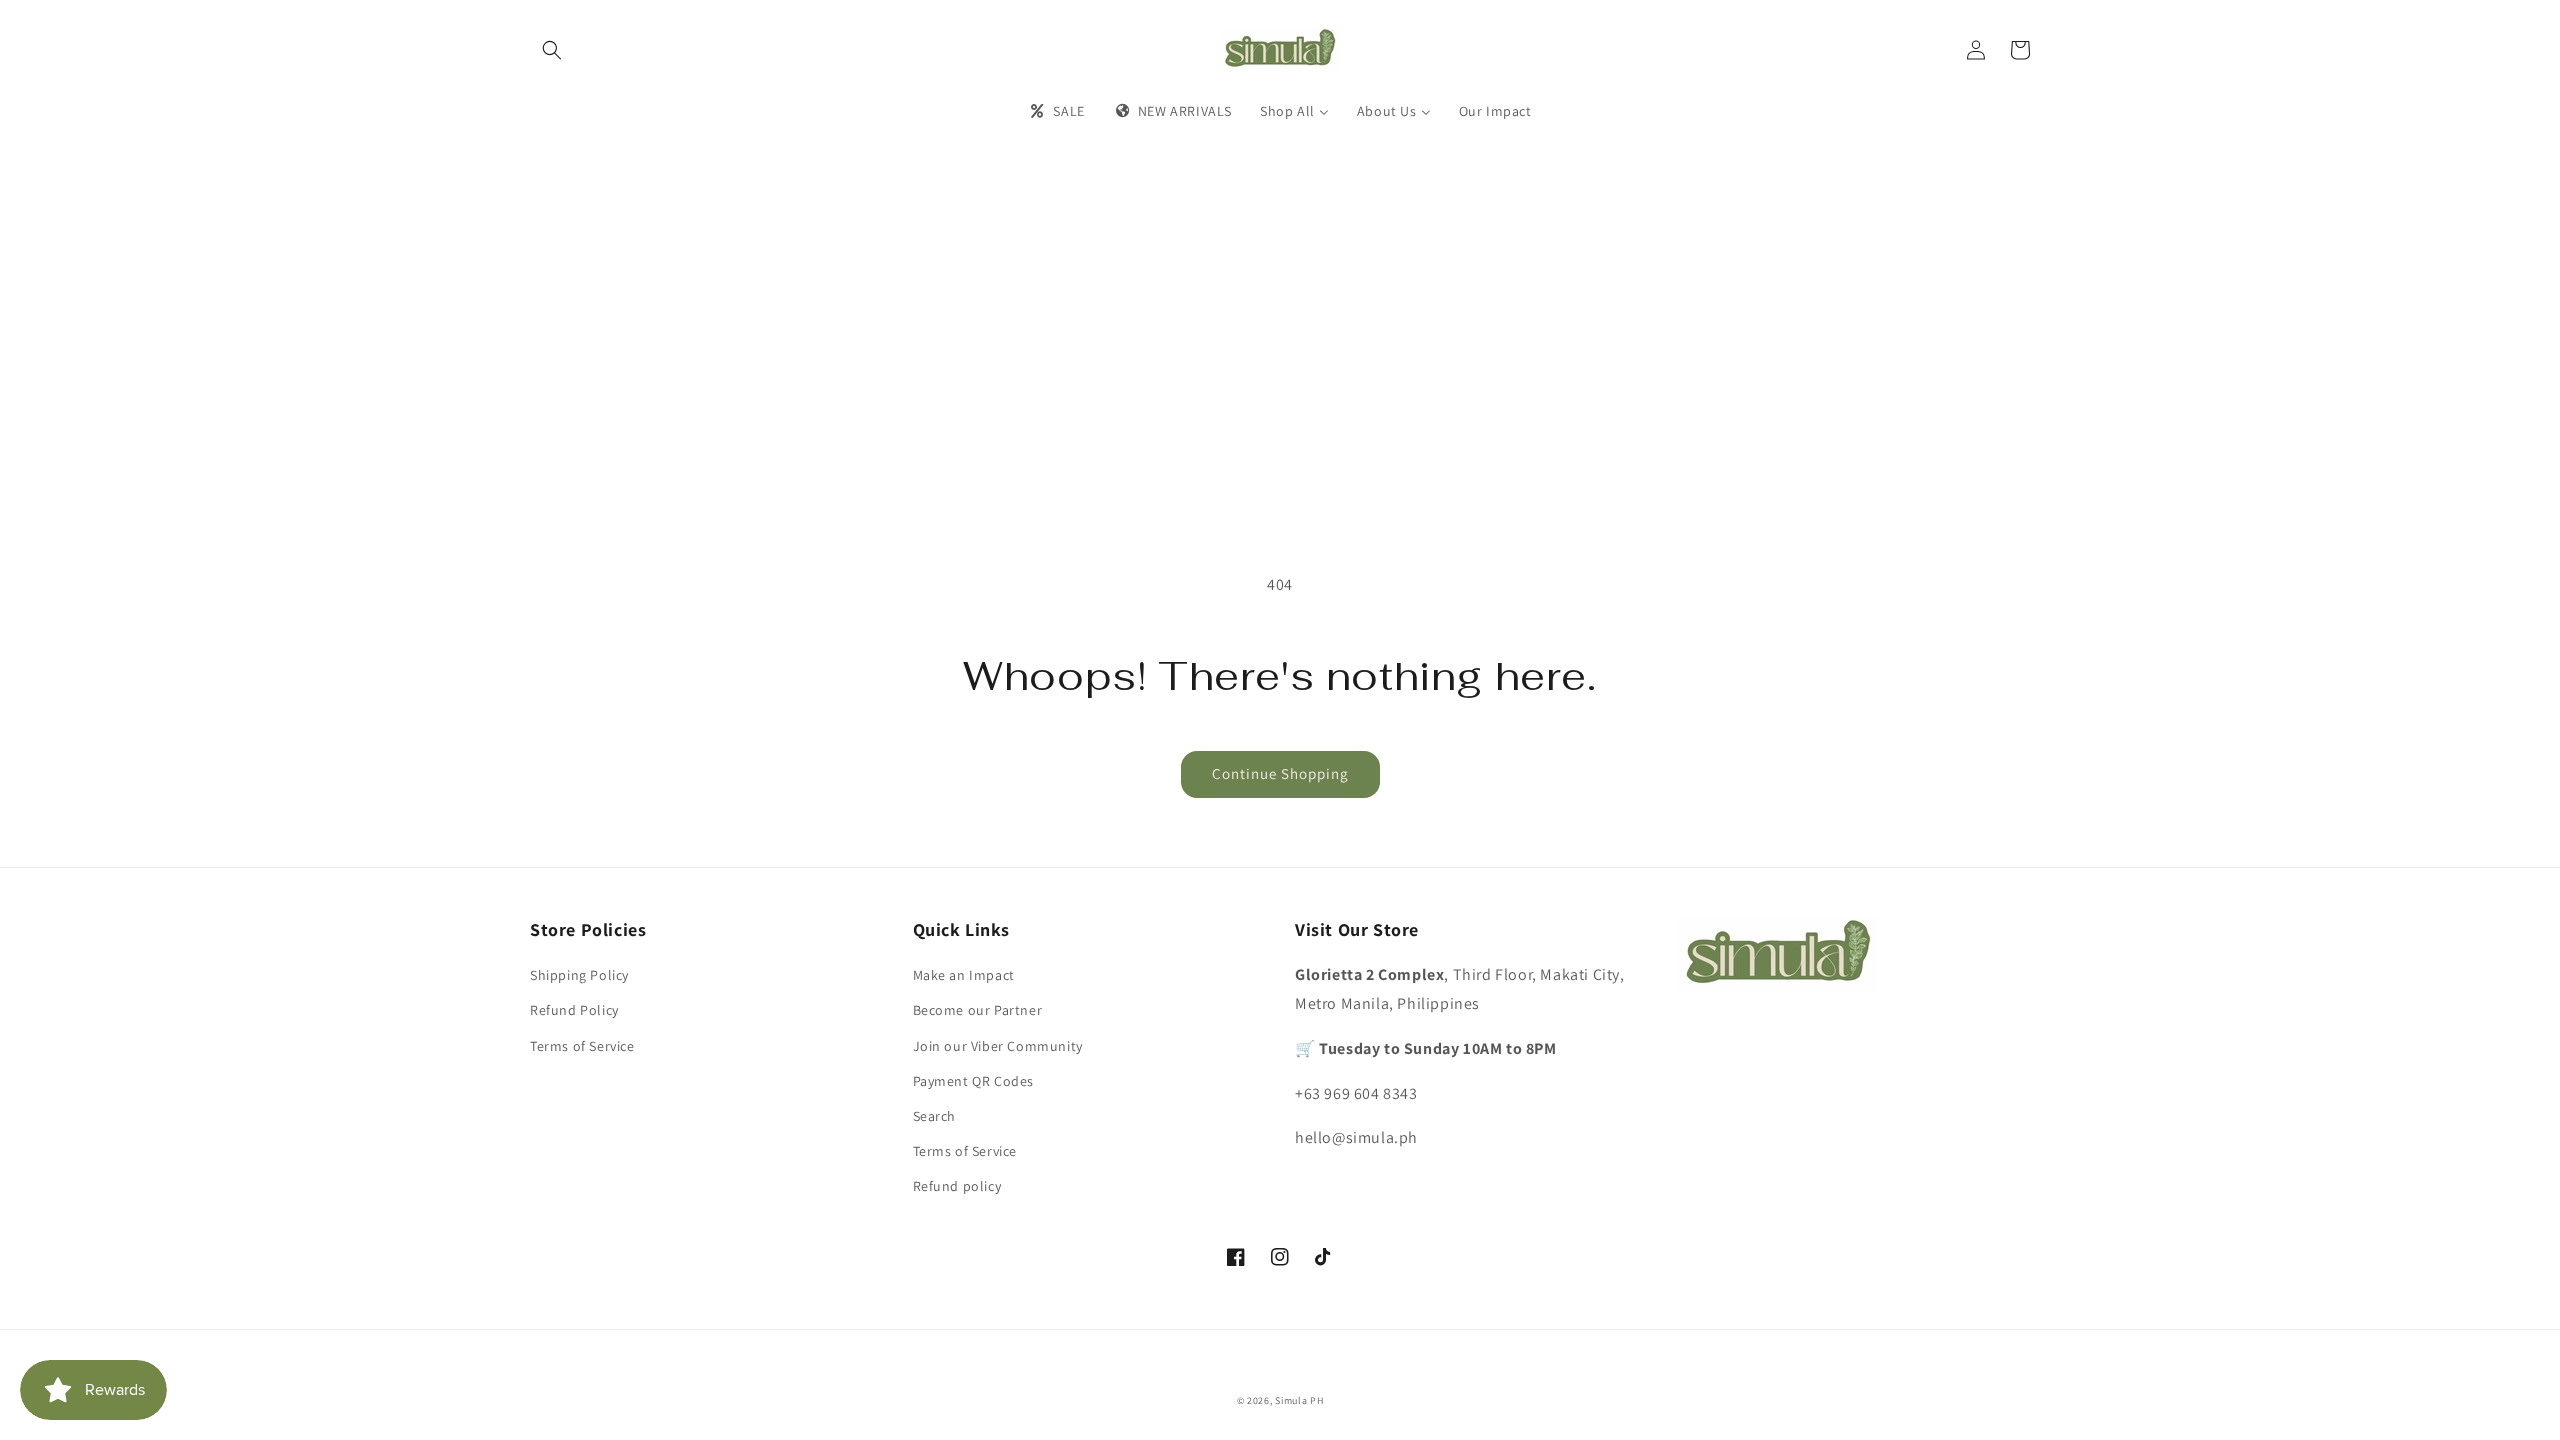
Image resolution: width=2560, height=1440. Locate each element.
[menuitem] (1056, 111)
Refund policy (957, 1186)
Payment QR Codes (974, 1081)
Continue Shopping (1280, 773)
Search (935, 1116)
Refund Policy (574, 1010)
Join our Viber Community (998, 1046)
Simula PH (1299, 1400)
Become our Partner (978, 1010)
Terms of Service (582, 1046)
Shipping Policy (579, 975)
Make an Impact (964, 975)
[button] (552, 50)
